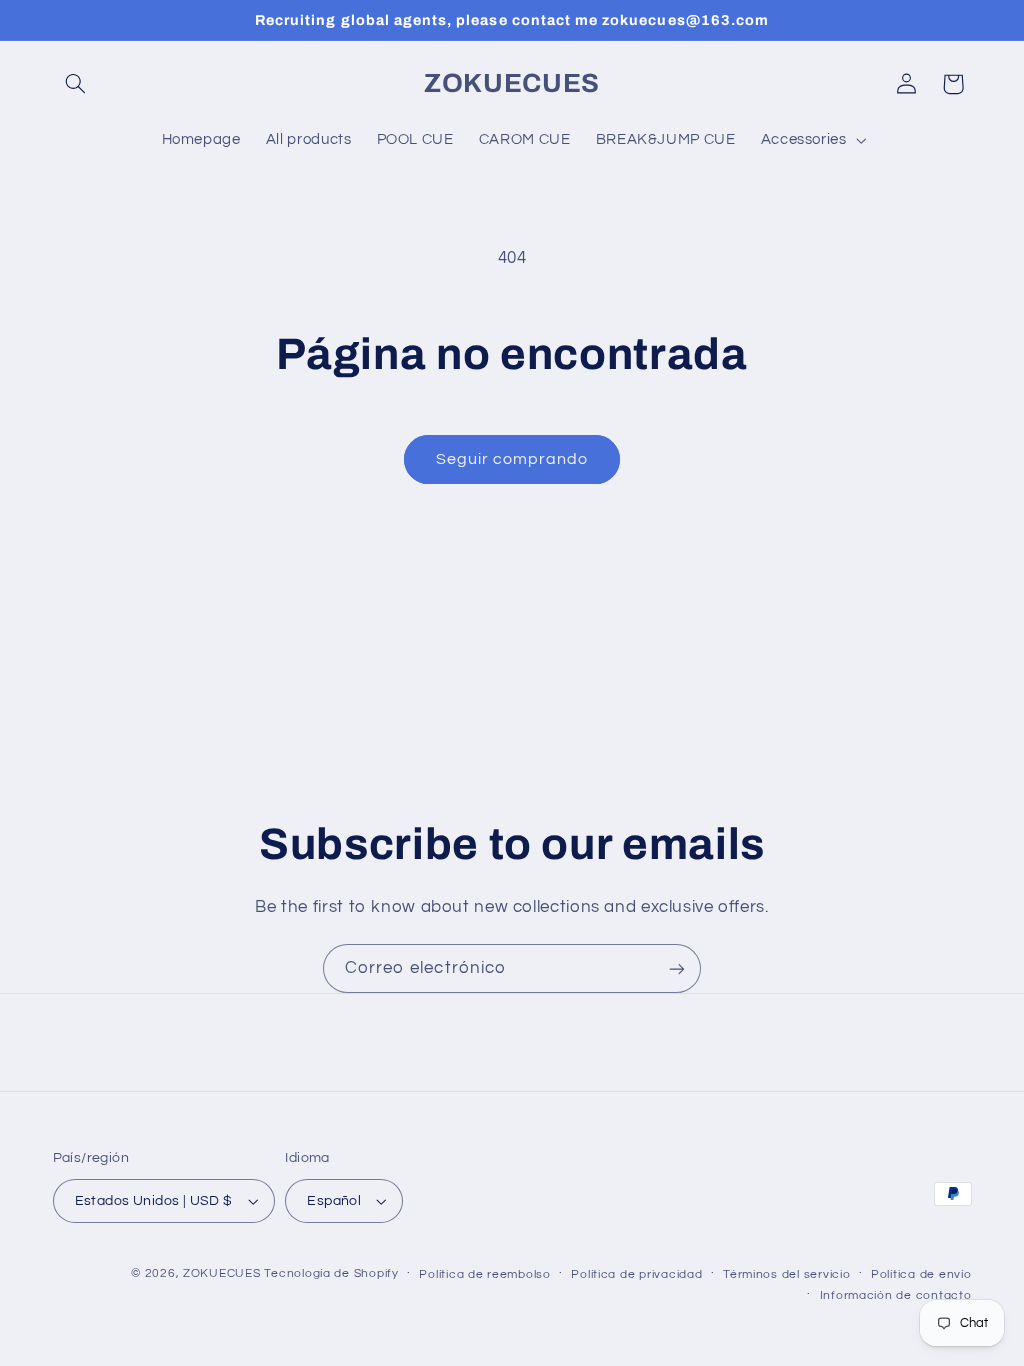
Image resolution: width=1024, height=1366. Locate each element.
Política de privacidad (636, 1274)
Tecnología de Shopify (331, 1273)
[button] (76, 84)
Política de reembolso (484, 1274)
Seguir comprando (512, 459)
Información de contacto (896, 1295)
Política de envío (921, 1274)
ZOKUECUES (222, 1273)
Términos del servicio (786, 1274)
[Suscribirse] (677, 968)
